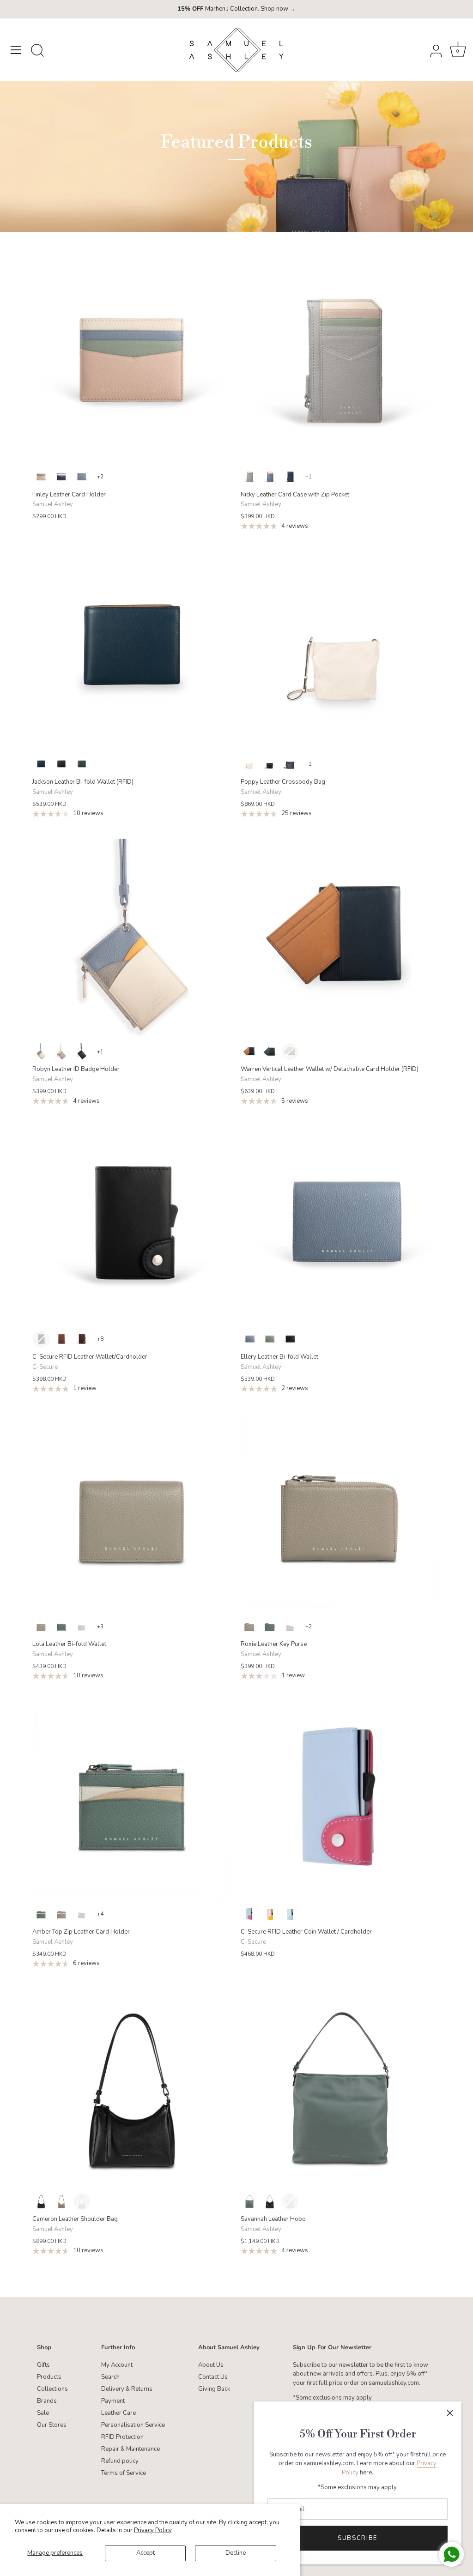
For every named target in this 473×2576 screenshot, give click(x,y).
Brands (47, 2401)
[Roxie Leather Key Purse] (340, 1513)
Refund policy (120, 2461)
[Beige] (41, 1052)
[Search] (37, 51)
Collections (52, 2389)
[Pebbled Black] (270, 764)
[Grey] (249, 477)
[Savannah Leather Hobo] (340, 2088)
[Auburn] (82, 1339)
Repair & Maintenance (130, 2449)
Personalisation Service (133, 2425)
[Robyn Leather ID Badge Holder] (132, 938)
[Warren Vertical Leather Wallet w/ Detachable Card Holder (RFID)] (340, 938)
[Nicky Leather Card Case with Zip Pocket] (340, 364)
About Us (211, 2365)
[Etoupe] (41, 1627)
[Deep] (61, 477)
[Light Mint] (270, 1339)
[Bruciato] (61, 1339)
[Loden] (82, 764)
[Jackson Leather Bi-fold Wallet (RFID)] (132, 651)
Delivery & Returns (127, 2389)
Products (49, 2377)
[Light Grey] (82, 1627)
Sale (43, 2413)
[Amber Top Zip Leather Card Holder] (132, 1801)
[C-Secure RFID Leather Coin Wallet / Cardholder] (340, 1801)
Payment (113, 2401)
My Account (117, 2365)
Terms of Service (124, 2473)
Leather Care (118, 2413)
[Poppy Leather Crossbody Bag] (340, 651)
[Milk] (249, 764)
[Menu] (16, 50)
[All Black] (290, 1339)
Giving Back (214, 2389)
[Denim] (82, 477)
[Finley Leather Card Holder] (132, 364)
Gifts (43, 2365)
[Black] (61, 764)
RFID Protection (122, 2437)
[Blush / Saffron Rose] (270, 1914)
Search (110, 2377)
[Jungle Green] (61, 1627)
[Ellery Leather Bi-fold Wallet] (340, 1226)
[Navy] (41, 764)
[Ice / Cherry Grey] (249, 1914)
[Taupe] (290, 1052)
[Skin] (41, 477)
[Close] (450, 2413)
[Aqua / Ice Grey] (290, 1914)
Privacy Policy (153, 2530)
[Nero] (82, 1052)
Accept (146, 2553)
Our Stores (52, 2425)
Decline (236, 2553)
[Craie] (290, 2201)
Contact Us (213, 2377)
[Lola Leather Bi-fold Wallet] (132, 1513)
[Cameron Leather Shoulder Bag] (132, 2088)
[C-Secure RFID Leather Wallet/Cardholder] (132, 1226)
